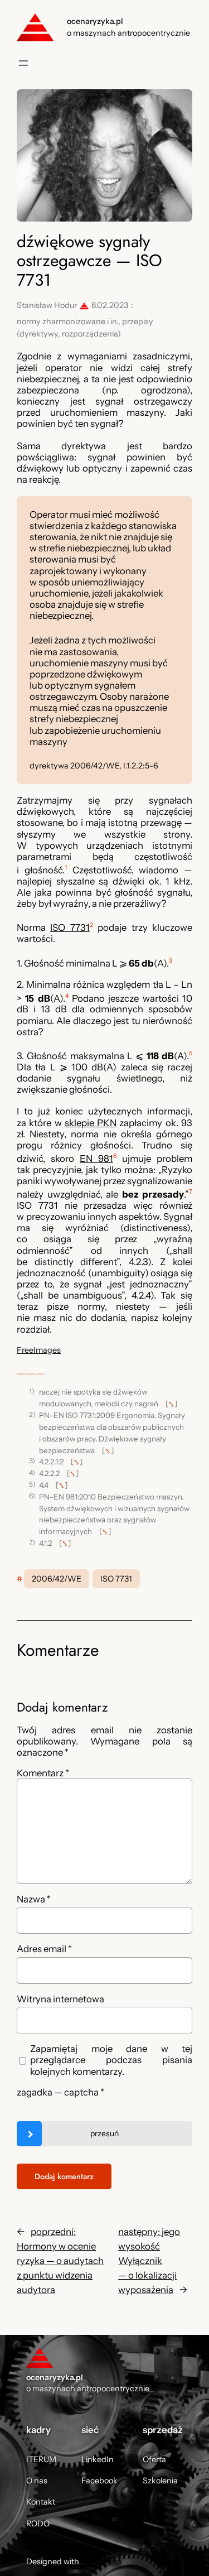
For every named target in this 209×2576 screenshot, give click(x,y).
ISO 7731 (70, 927)
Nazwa (34, 1899)
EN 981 (96, 1159)
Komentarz (43, 1773)
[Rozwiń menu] (23, 63)
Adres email (44, 1949)
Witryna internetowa (60, 1999)
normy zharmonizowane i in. (67, 321)
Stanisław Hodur (47, 305)
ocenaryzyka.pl (95, 21)
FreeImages (39, 1350)
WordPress (101, 2561)
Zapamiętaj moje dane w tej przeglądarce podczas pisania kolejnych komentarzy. (111, 2060)
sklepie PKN (91, 1123)
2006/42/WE (57, 1579)
